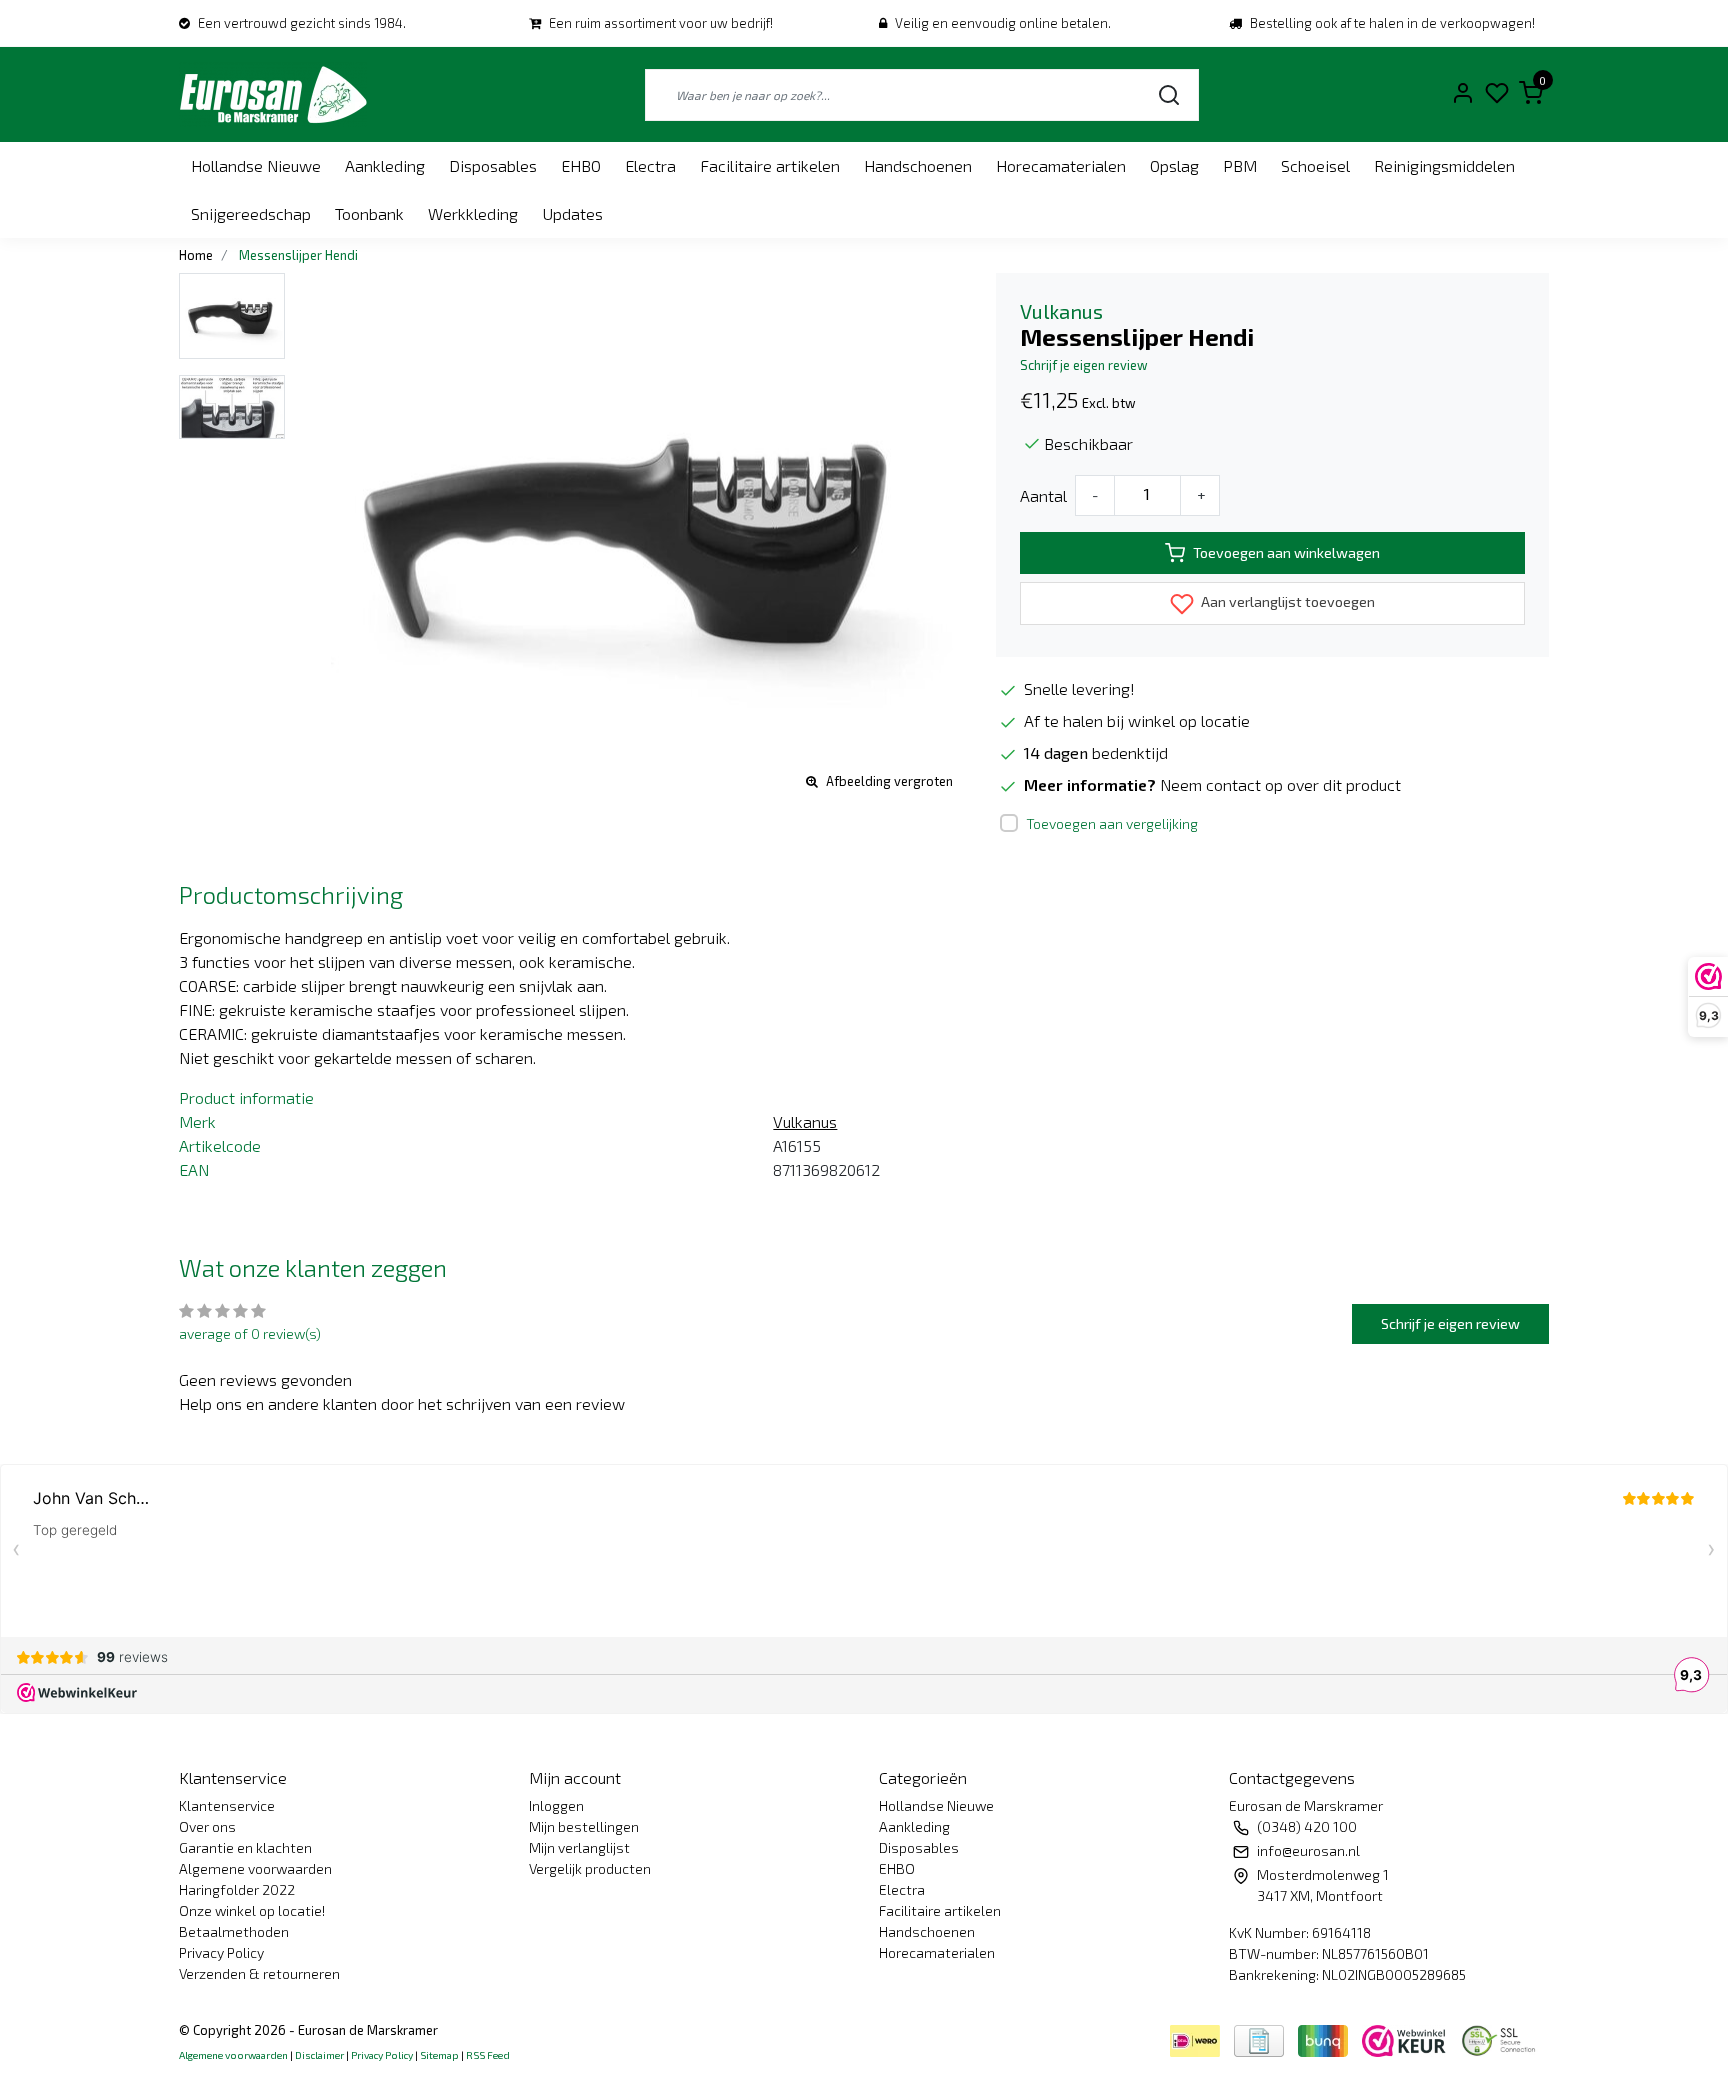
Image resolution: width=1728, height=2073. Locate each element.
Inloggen (556, 1805)
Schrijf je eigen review (1084, 365)
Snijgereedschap (251, 213)
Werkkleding (473, 213)
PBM (1240, 165)
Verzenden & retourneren (259, 1973)
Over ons (207, 1826)
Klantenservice (227, 1805)
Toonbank (369, 213)
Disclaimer (319, 2055)
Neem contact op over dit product (1280, 784)
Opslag (1174, 165)
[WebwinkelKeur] (1406, 2038)
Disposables (493, 165)
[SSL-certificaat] (1502, 2038)
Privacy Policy (221, 1952)
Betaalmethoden (234, 1931)
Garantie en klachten (245, 1847)
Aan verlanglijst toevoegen (1286, 601)
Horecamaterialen (1061, 165)
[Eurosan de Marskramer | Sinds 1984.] (273, 94)
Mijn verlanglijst (579, 1847)
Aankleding (385, 165)
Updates (572, 213)
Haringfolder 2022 (237, 1889)
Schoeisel (1315, 165)
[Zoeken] (1169, 94)
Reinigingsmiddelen (1444, 165)
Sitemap (439, 2055)
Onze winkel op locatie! (252, 1910)
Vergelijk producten (590, 1868)
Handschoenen (918, 165)
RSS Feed (488, 2055)
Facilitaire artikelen (770, 165)
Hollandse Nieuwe (256, 165)
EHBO (581, 165)
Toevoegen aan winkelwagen (1286, 552)
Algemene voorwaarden (255, 1868)
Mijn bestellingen (584, 1826)
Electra (650, 165)
